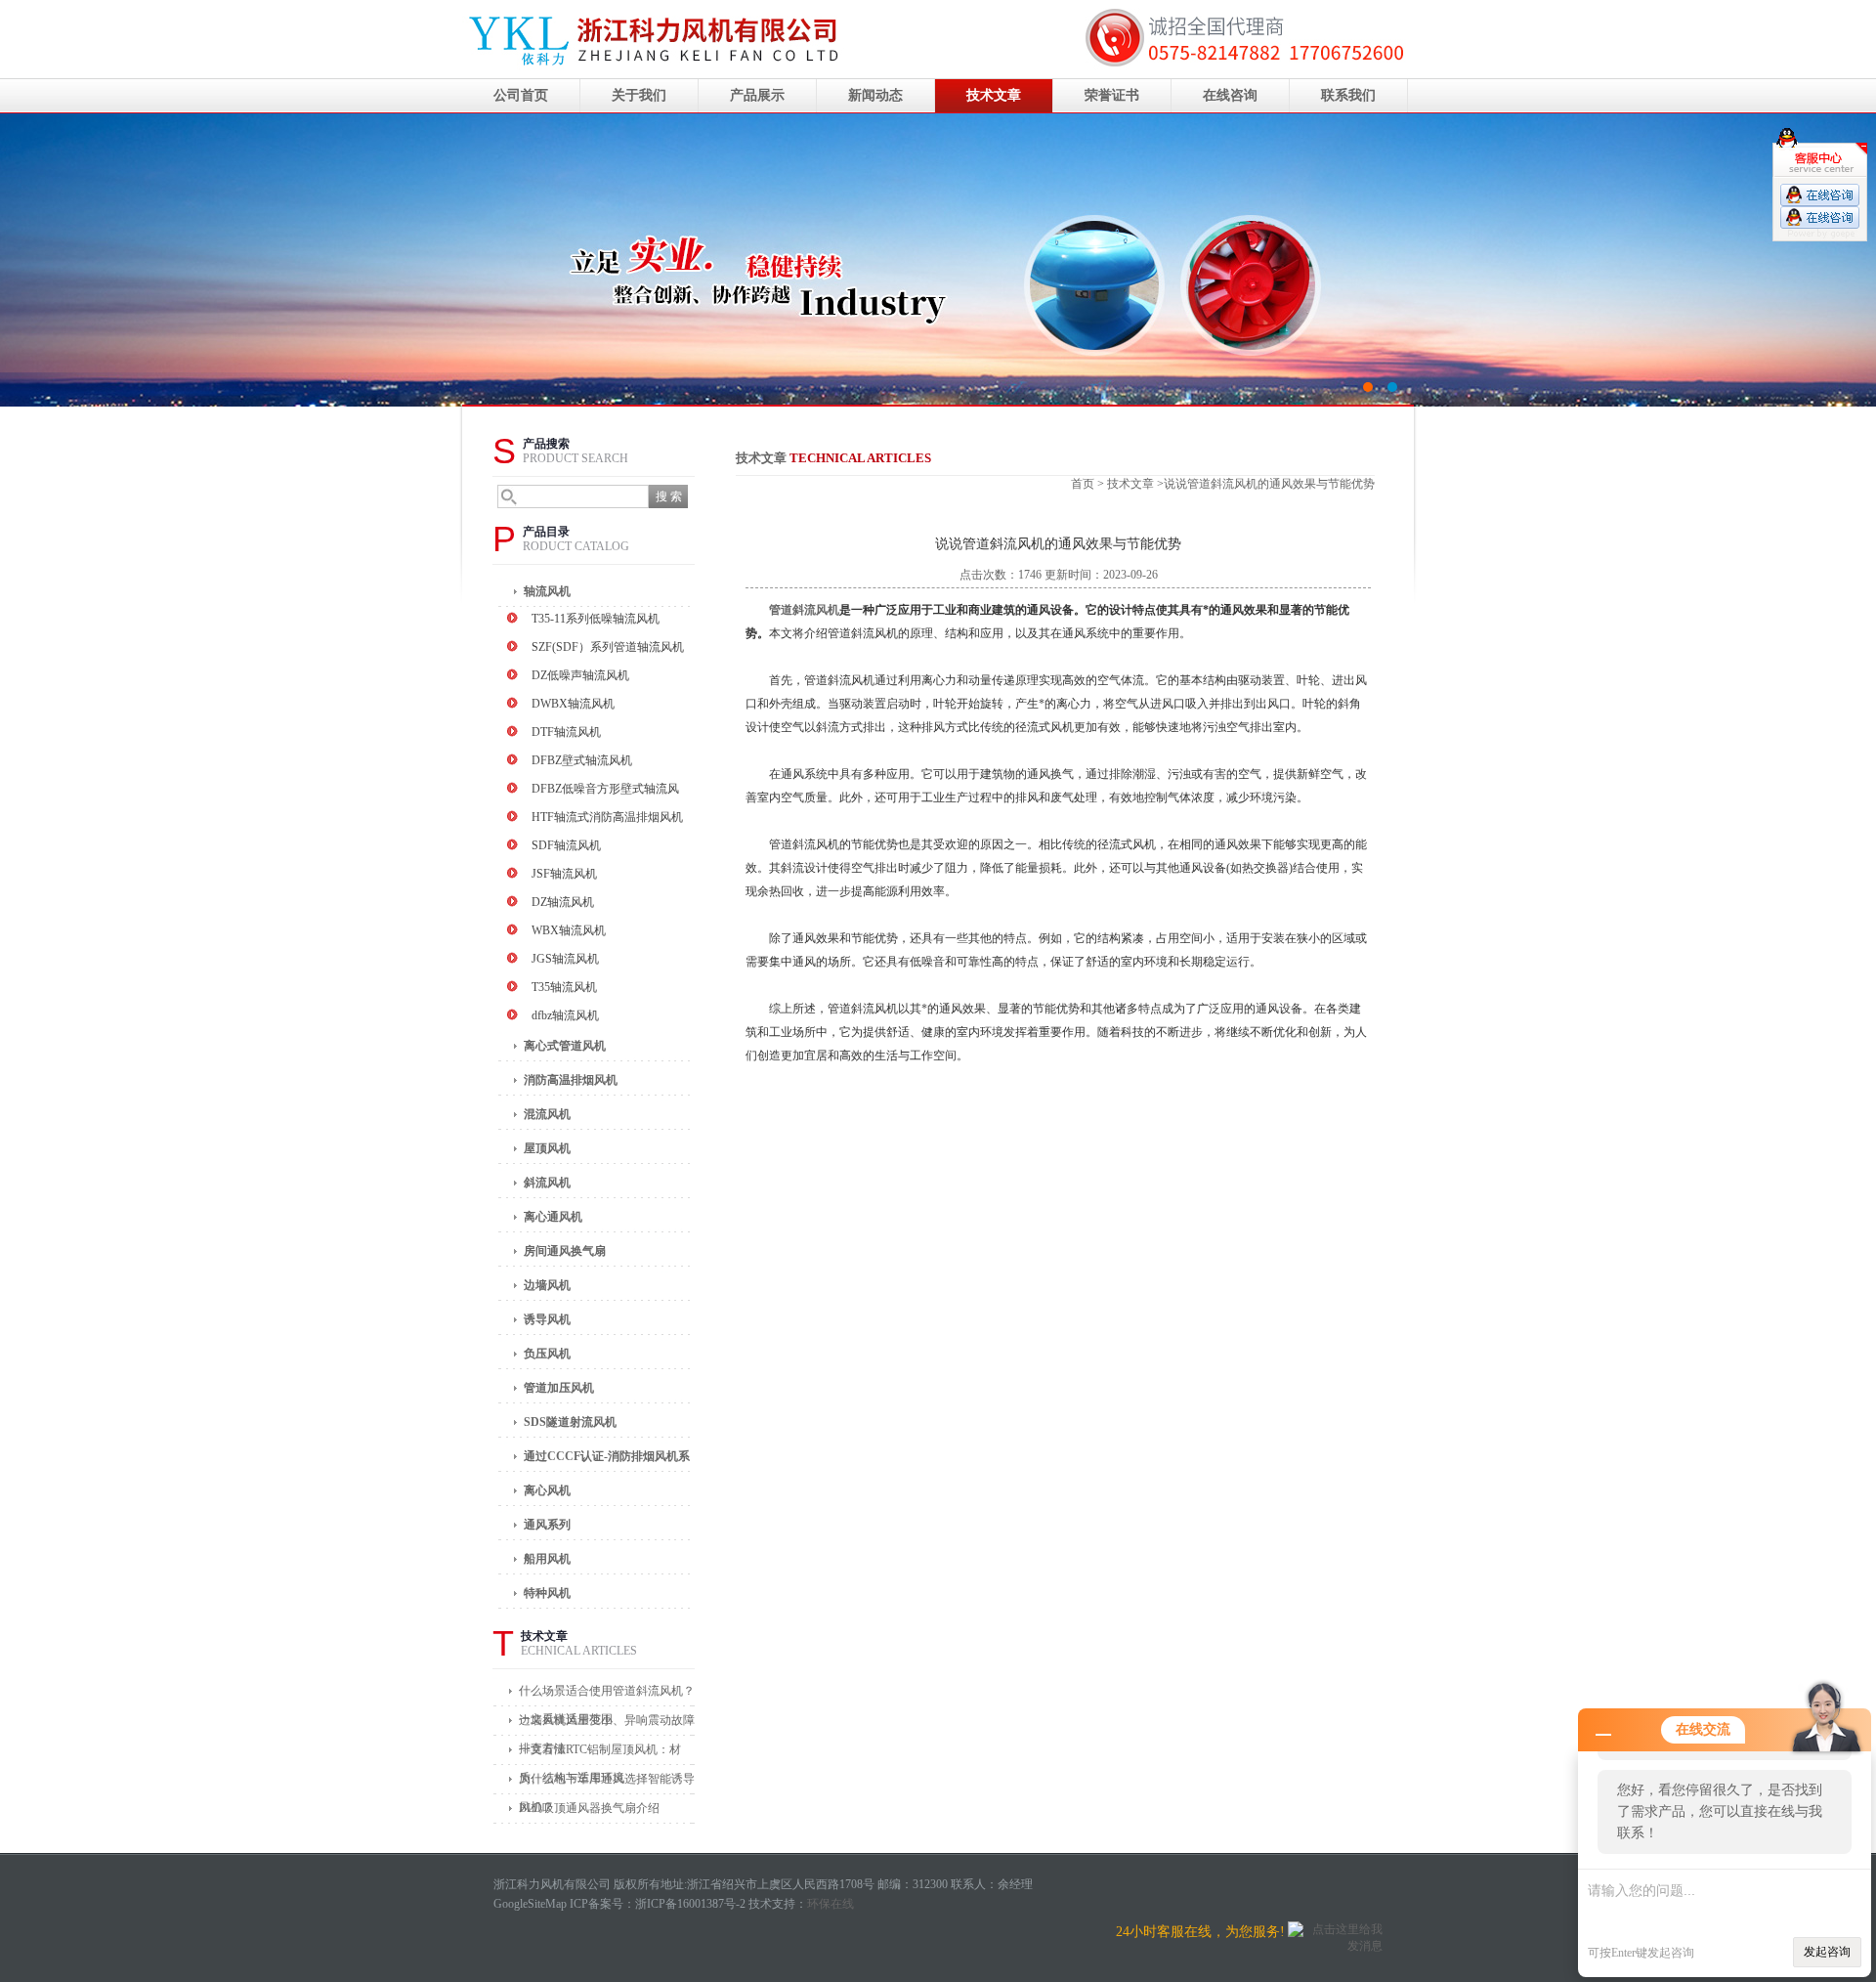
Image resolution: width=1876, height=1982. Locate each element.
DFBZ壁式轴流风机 (582, 760)
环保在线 (831, 1904)
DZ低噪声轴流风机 (580, 675)
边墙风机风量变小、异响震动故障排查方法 (607, 1724)
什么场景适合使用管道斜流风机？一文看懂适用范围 (607, 1695)
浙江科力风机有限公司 (938, 260)
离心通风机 (553, 1217)
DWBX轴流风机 (573, 704)
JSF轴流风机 (564, 874)
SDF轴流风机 (566, 845)
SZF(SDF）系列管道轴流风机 (608, 647)
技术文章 (994, 95)
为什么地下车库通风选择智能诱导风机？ (607, 1783)
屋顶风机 (547, 1148)
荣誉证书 (1112, 95)
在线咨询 (1230, 95)
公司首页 (521, 95)
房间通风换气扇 (565, 1251)
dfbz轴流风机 (565, 1015)
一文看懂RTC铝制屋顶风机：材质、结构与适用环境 (600, 1754)
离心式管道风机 (565, 1046)
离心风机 (547, 1490)
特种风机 (547, 1593)
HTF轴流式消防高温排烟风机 (607, 817)
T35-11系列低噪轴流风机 (596, 619)
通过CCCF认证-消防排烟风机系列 (607, 1461)
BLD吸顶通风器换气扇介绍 (589, 1808)
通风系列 (547, 1525)
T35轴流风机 (564, 987)
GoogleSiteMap (530, 1904)
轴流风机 (547, 591)
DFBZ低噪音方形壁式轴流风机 (605, 791)
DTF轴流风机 (566, 732)
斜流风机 (547, 1183)
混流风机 (547, 1114)
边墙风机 (547, 1285)
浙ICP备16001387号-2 (690, 1904)
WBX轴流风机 (569, 930)
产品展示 (757, 95)
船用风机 (547, 1559)
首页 (1083, 484)
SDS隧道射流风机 (570, 1422)
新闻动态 (875, 95)
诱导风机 (547, 1319)
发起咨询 (1827, 1952)
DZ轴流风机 (563, 902)
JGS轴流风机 (565, 959)
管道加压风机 (559, 1388)
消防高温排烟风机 (571, 1080)
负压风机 (547, 1354)
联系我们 (1348, 95)
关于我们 (639, 95)
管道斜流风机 (804, 610)
